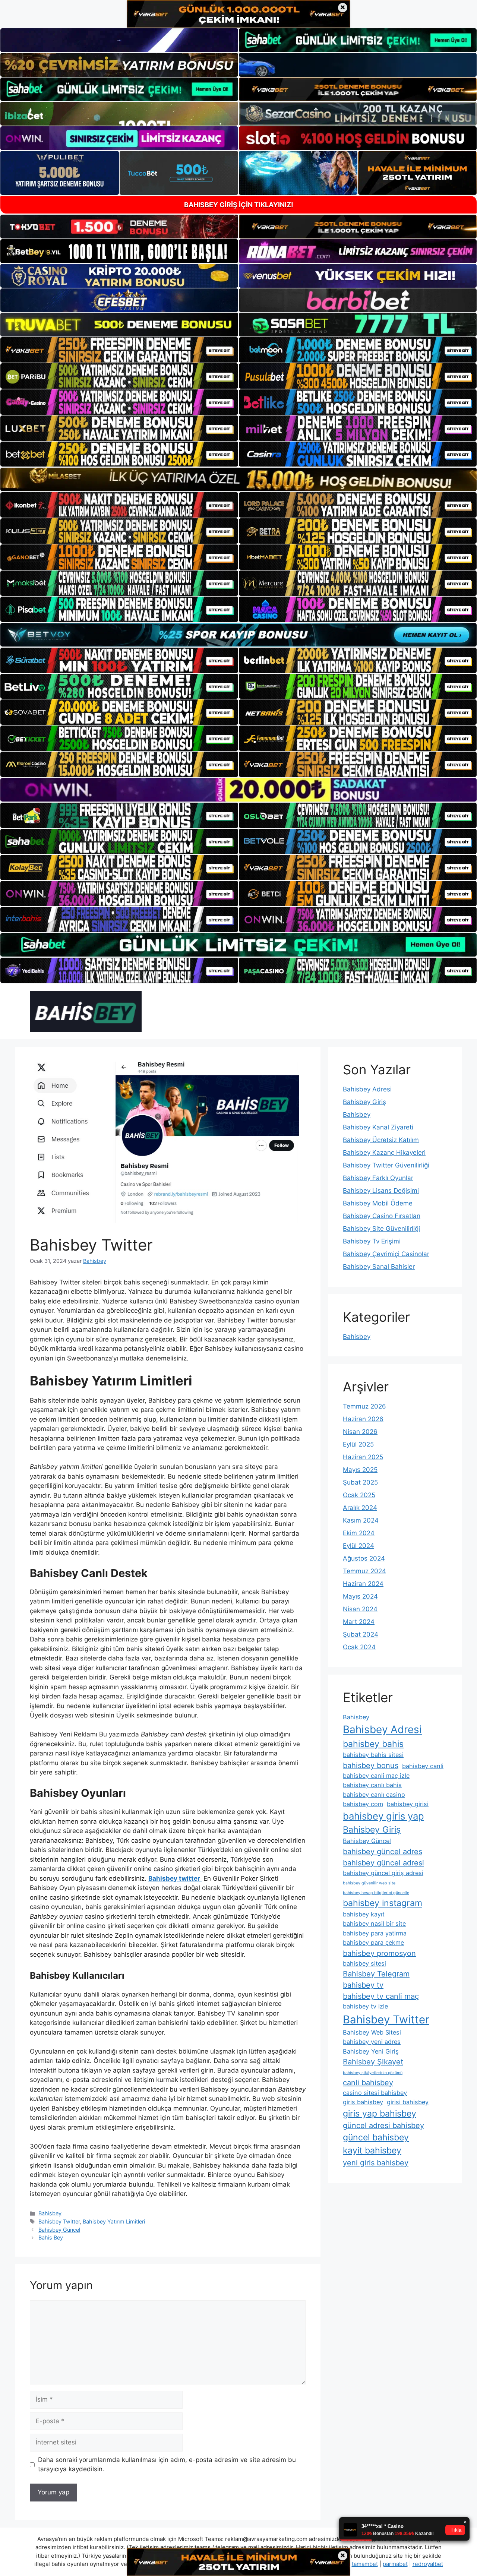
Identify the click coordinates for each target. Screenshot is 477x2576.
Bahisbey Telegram (376, 1974)
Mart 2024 (359, 1622)
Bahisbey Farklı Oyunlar (378, 1178)
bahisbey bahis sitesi (373, 1755)
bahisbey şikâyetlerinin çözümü (373, 2073)
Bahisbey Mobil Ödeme (378, 1203)
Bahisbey (50, 2213)
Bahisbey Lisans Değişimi (381, 1191)
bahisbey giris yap (383, 1816)
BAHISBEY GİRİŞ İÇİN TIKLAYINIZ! (239, 205)
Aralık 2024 (360, 1508)
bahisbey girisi (408, 1804)
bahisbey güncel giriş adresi (383, 1873)
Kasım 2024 (361, 1520)
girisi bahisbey (408, 2102)
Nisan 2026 (360, 1432)
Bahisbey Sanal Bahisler (379, 1267)
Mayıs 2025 (360, 1470)
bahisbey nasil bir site (374, 1924)
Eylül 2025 (358, 1444)
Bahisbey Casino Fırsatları (382, 1216)
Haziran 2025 (363, 1457)
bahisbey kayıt (364, 1914)
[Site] (119, 350)
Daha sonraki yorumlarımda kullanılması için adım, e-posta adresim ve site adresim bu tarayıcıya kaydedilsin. (167, 2465)
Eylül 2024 (358, 1546)
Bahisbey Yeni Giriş (371, 2051)
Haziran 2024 (363, 1584)
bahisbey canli (423, 1766)
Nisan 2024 (360, 1609)
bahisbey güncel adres (383, 1852)
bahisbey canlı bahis (372, 1785)
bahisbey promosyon (379, 1953)
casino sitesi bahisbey (375, 2093)
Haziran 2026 (363, 1419)
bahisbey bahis (373, 1744)
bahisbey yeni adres (372, 2042)
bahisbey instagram (383, 1903)
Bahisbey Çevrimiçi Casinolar (386, 1254)
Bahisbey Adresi (367, 1089)
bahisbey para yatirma (375, 1933)
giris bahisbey (363, 2102)
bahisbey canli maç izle (376, 1776)
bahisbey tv (363, 1985)
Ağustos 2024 (364, 1558)
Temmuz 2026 (364, 1406)
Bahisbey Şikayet (373, 2062)
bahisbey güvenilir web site (369, 1883)
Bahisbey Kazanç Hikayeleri (384, 1153)
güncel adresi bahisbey (383, 2125)
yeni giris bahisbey (376, 2163)
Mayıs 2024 (360, 1596)
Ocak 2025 (359, 1495)
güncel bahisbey (376, 2137)
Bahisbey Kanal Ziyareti (378, 1127)
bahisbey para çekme (373, 1943)
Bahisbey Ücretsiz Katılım (381, 1140)
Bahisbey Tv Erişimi (372, 1241)
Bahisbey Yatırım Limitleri (114, 2221)
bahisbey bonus (371, 1766)
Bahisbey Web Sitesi (372, 2032)
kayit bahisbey (372, 2150)
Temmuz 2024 (364, 1571)
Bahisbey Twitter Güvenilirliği (386, 1165)
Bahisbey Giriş (364, 1102)
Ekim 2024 (359, 1533)
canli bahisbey (368, 2083)
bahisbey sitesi (364, 1963)
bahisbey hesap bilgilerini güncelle (376, 1893)
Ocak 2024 (359, 1647)
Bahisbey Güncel (59, 2230)
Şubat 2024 (361, 1634)
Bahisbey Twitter (59, 2221)
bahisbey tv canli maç (381, 1996)
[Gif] (238, 479)
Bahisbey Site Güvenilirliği (381, 1229)
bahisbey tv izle (365, 2006)
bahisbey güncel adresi (383, 1863)
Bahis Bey (51, 2237)
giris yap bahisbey (380, 2114)
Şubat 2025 (360, 1482)
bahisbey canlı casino (374, 1795)
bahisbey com (363, 1804)
